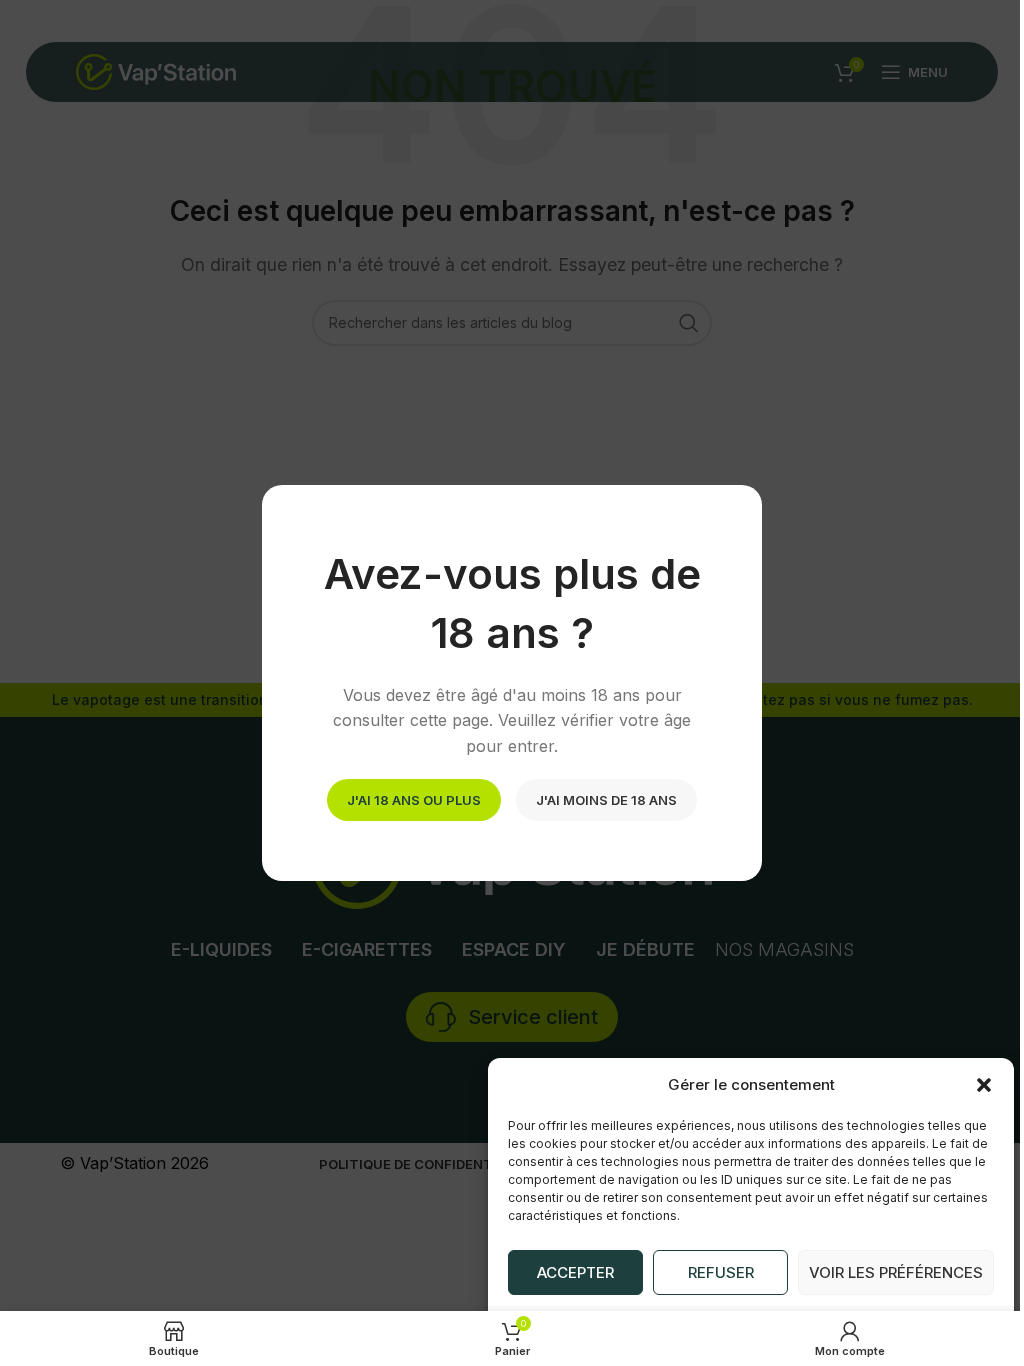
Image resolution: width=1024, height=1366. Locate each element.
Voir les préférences (896, 1272)
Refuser (721, 1272)
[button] (984, 1085)
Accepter (575, 1272)
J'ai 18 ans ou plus (414, 799)
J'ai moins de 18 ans (606, 799)
